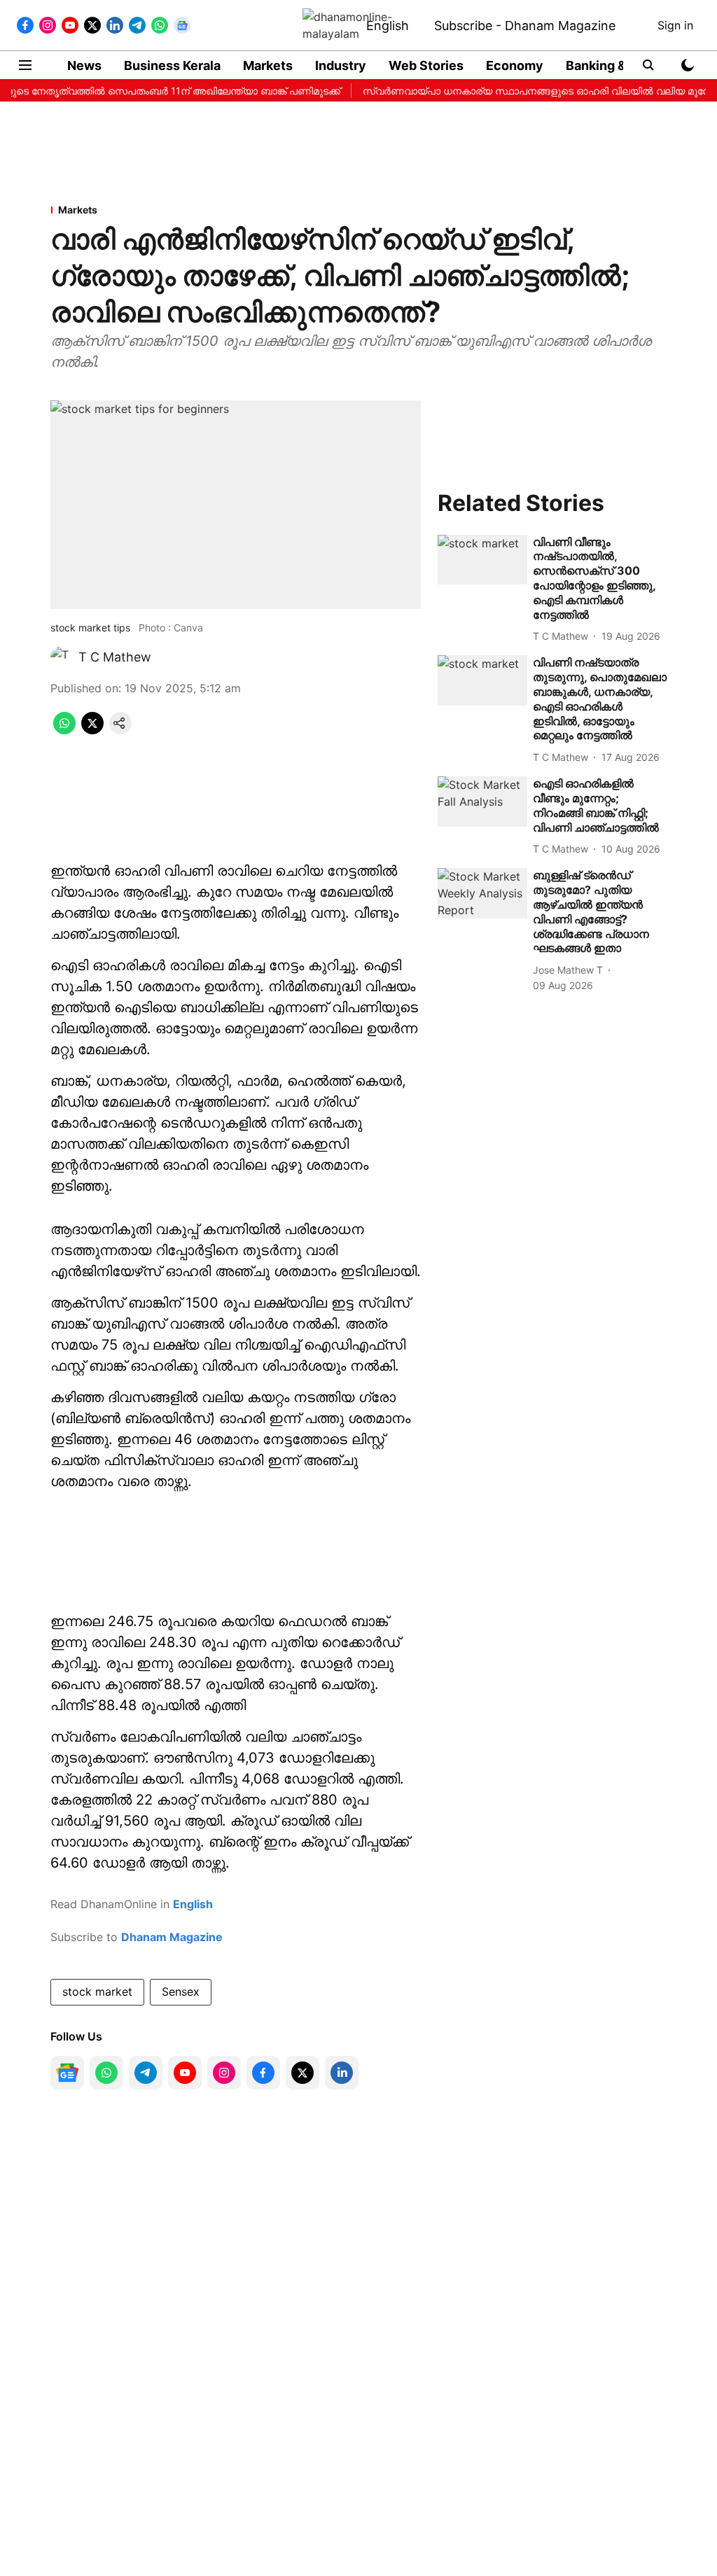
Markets (268, 65)
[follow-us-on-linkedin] (342, 2073)
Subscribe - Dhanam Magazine (525, 26)
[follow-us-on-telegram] (146, 2073)
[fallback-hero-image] (482, 560)
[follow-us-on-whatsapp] (106, 2073)
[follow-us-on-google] (67, 2073)
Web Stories (426, 65)
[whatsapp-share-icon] (64, 730)
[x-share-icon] (92, 730)
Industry (341, 65)
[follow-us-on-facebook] (263, 2073)
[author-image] (62, 657)
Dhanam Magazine (172, 1937)
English (388, 26)
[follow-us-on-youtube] (185, 2073)
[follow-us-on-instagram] (224, 2073)
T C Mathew (115, 657)
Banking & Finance (622, 65)
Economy (515, 65)
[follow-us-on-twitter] (302, 2073)
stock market (97, 1991)
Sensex (181, 1991)
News (84, 65)
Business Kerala (172, 65)
